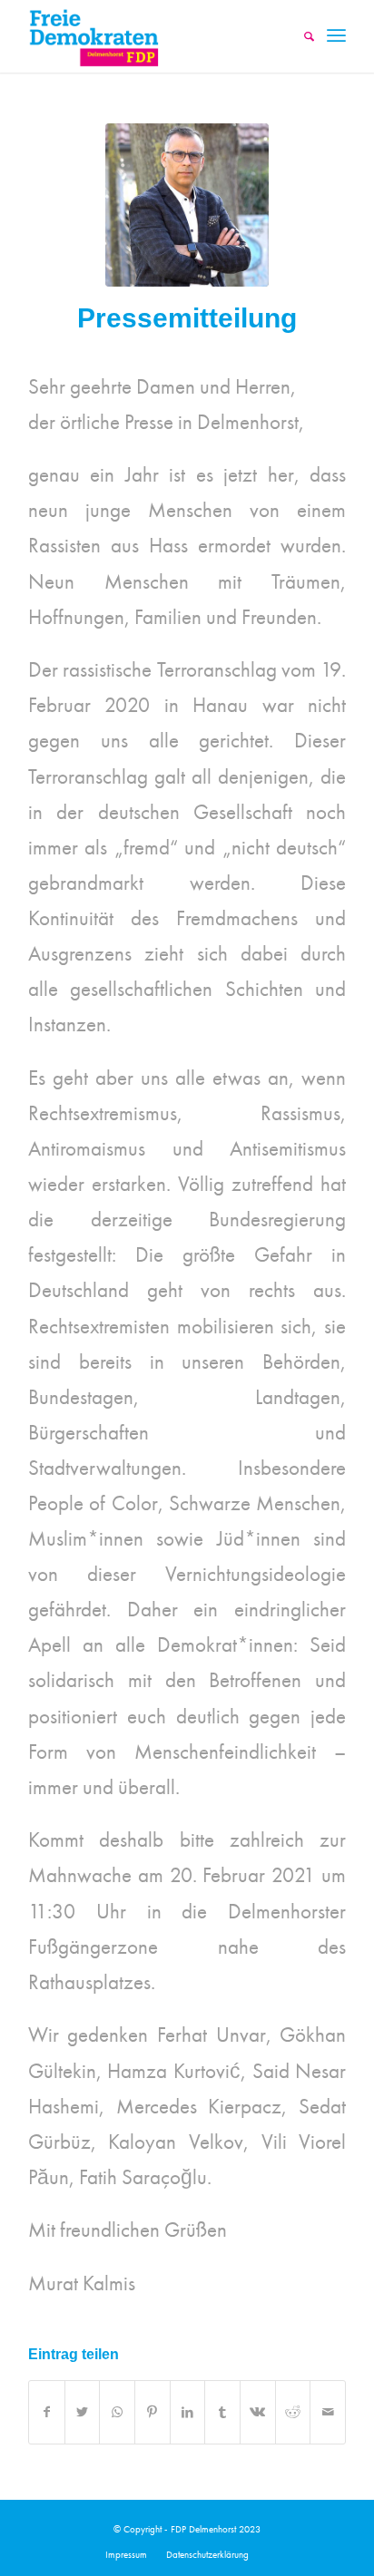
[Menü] (336, 36)
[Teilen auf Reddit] (293, 2412)
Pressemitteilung (187, 318)
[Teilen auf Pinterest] (153, 2412)
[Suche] (300, 36)
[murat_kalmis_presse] (187, 205)
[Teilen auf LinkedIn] (188, 2412)
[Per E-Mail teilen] (328, 2412)
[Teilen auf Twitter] (83, 2412)
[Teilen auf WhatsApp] (117, 2412)
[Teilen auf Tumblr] (222, 2412)
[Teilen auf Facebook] (47, 2412)
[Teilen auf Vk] (258, 2412)
